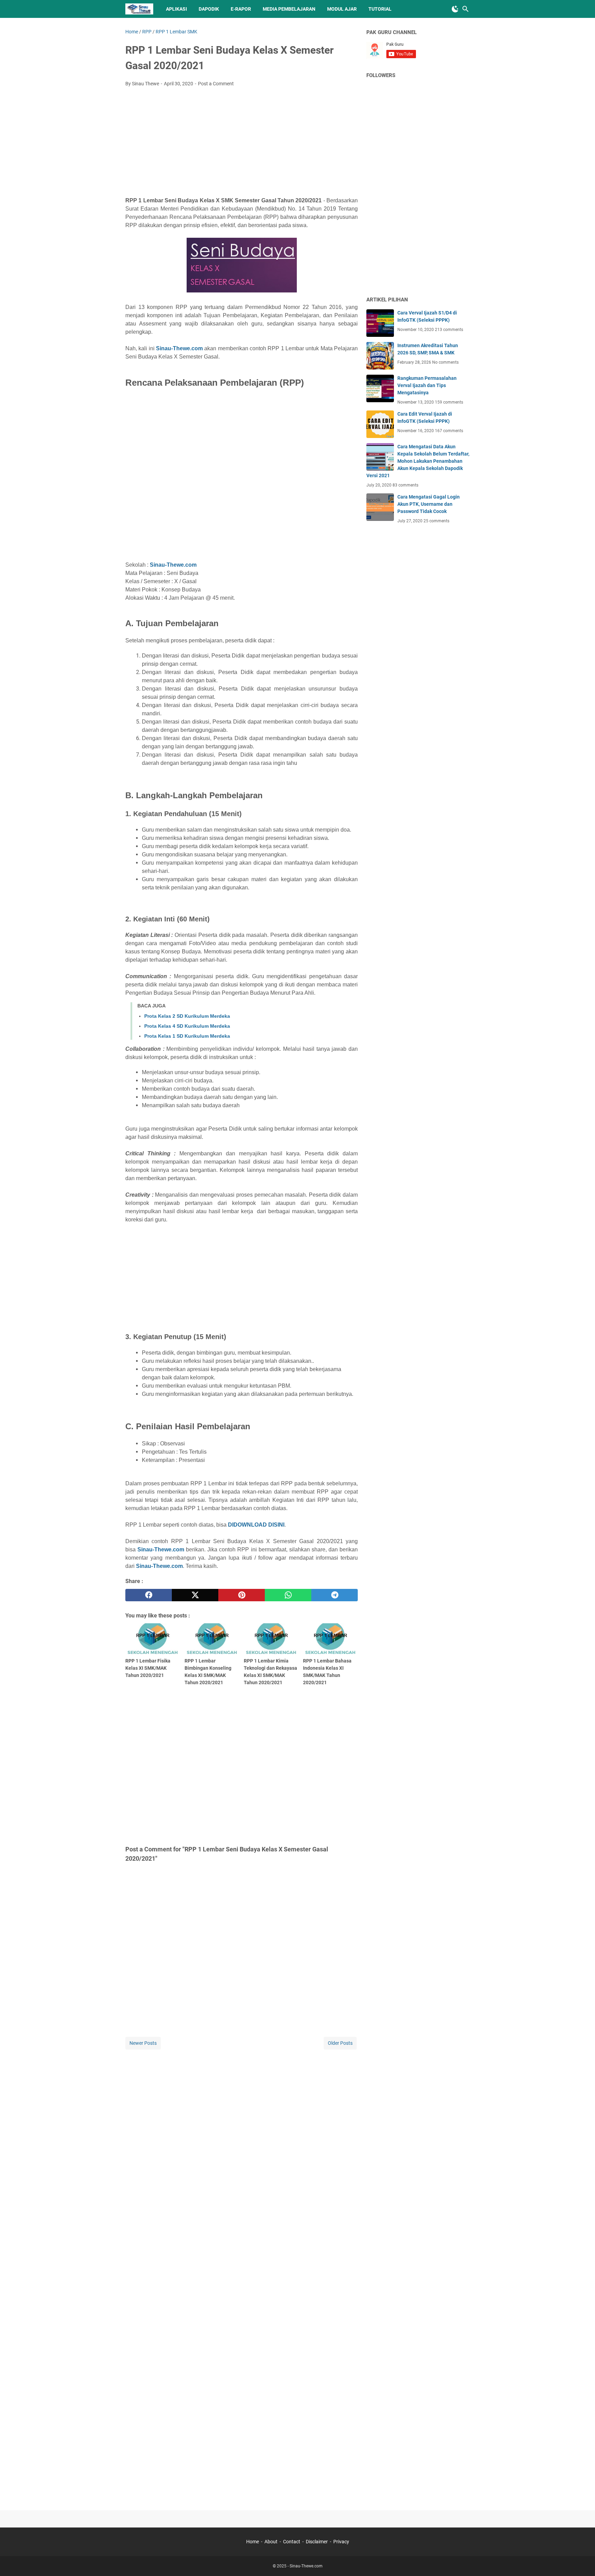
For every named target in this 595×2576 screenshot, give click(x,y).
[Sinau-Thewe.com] (139, 9)
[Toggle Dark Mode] (455, 9)
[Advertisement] (242, 144)
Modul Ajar (342, 9)
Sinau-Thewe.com (179, 348)
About (271, 2542)
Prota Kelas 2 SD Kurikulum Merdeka (187, 1016)
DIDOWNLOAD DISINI (256, 1525)
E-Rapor (241, 9)
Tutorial (380, 9)
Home (253, 2542)
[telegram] (335, 1595)
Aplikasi (176, 9)
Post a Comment (216, 84)
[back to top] (581, 2561)
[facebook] (149, 1595)
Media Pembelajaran (289, 9)
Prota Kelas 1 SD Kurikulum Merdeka (187, 1036)
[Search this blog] (466, 9)
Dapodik (209, 9)
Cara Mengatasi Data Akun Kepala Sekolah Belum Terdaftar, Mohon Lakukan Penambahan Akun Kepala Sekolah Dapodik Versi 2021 (418, 461)
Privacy (341, 2542)
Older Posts (340, 2043)
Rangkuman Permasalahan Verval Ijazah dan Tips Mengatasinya (427, 385)
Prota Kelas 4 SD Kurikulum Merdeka (187, 1026)
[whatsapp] (288, 1595)
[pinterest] (242, 1595)
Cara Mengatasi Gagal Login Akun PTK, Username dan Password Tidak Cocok (429, 504)
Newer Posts (143, 2043)
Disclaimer (317, 2542)
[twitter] (195, 1595)
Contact (292, 2542)
